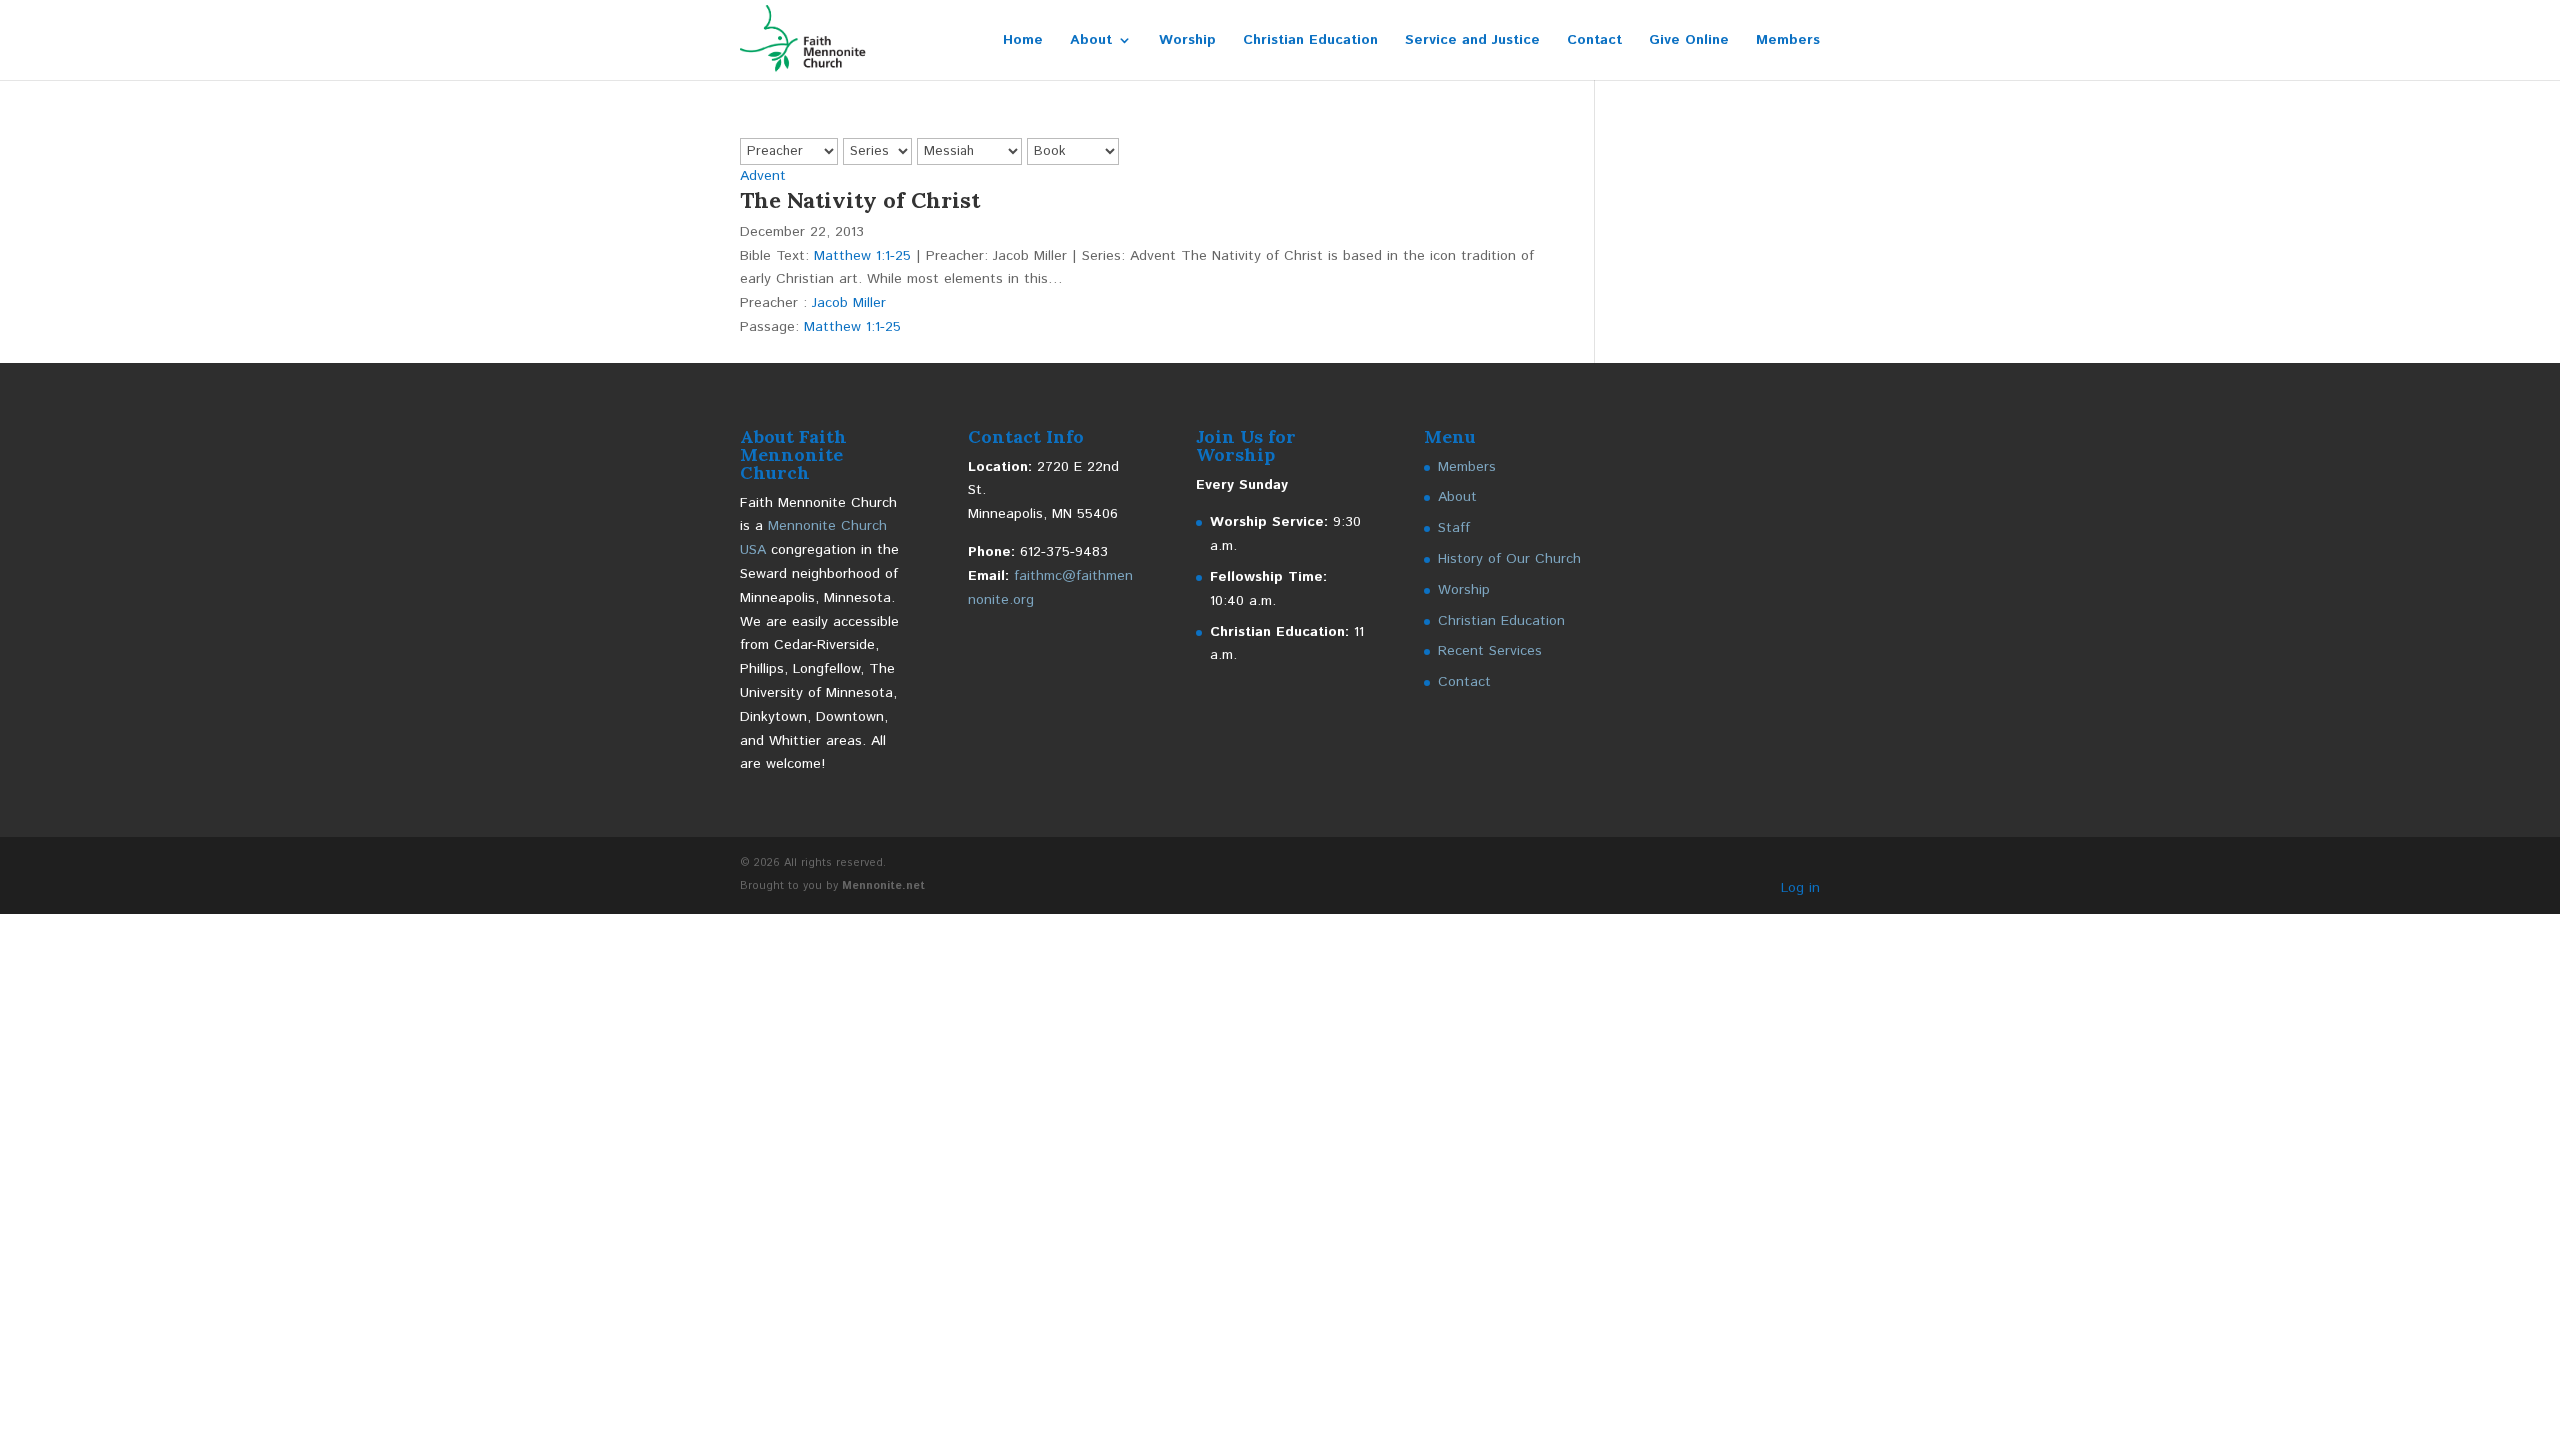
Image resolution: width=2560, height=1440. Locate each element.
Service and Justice (1472, 41)
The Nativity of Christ (860, 200)
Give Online (1689, 41)
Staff (1454, 528)
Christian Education (1310, 41)
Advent (763, 176)
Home (1023, 41)
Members (1788, 41)
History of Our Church (1509, 559)
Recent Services (1490, 651)
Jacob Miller (849, 303)
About (1091, 41)
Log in (1800, 888)
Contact (1594, 41)
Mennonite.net (883, 886)
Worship (1187, 41)
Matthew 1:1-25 (862, 256)
